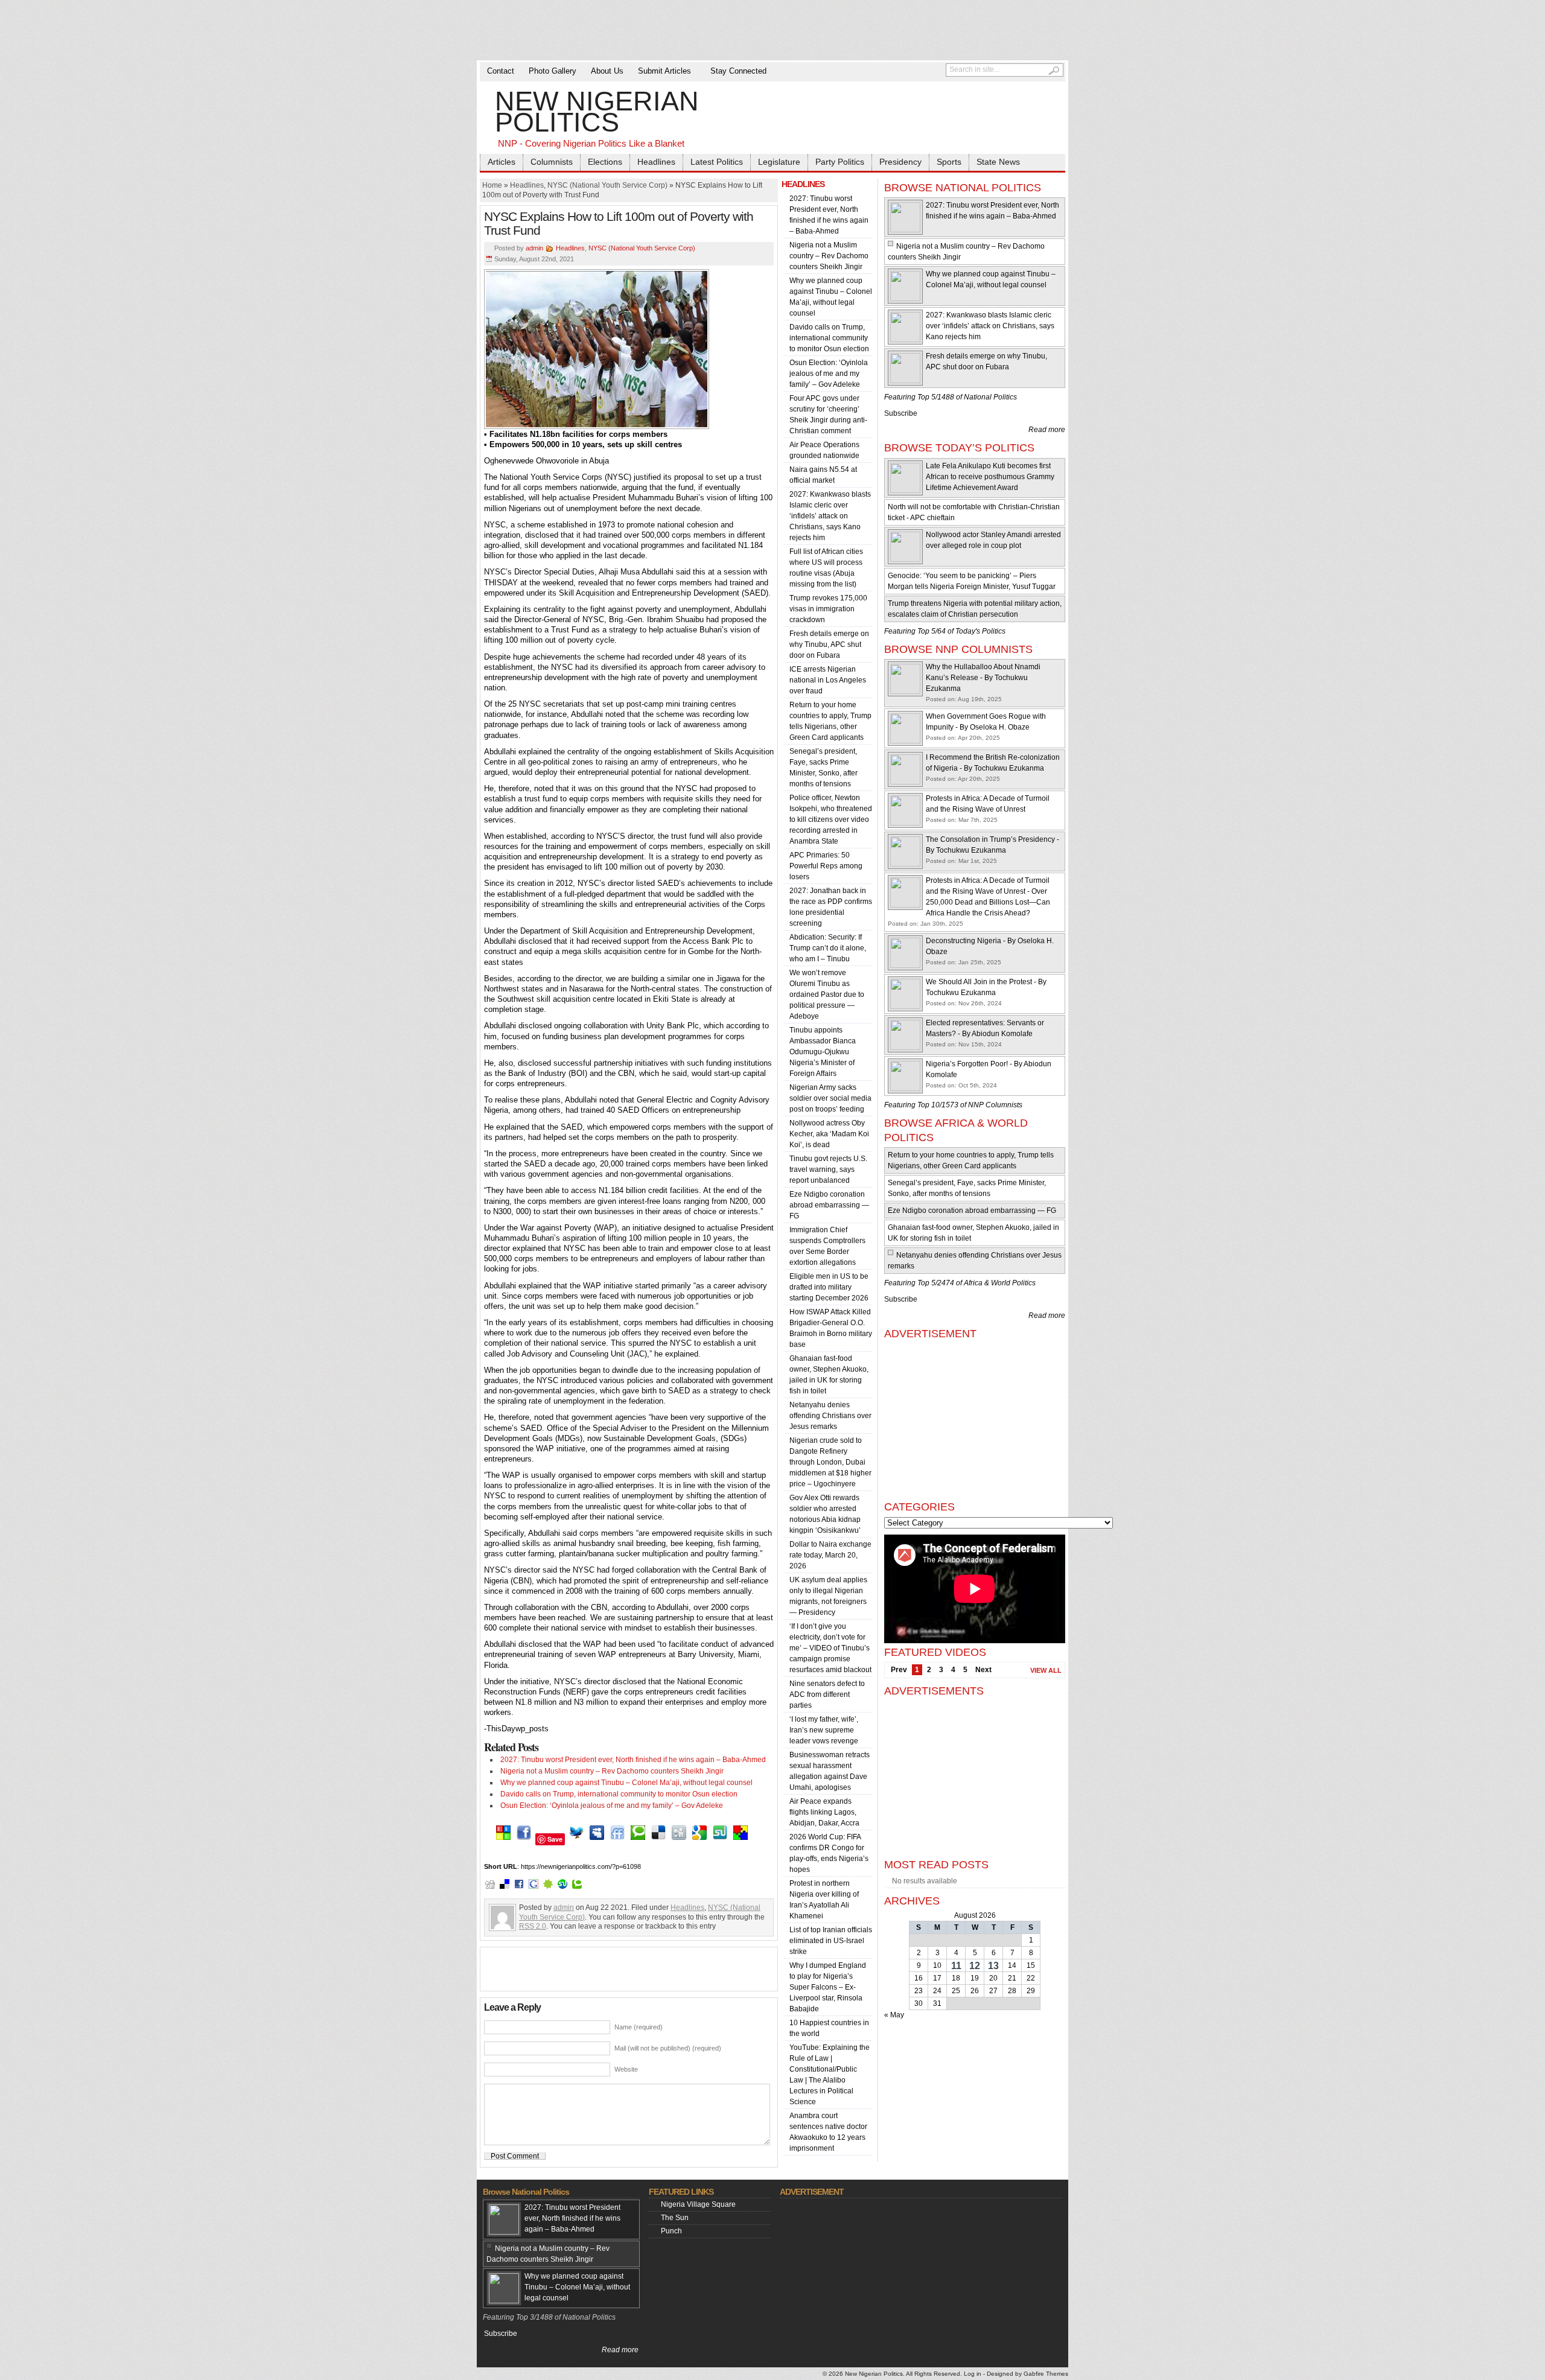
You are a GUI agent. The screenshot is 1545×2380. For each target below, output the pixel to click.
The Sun (675, 2218)
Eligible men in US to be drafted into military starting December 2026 (829, 1287)
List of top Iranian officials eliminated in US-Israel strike (831, 1941)
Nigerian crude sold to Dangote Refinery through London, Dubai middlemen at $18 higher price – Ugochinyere (830, 1462)
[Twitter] (576, 1839)
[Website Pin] (503, 1839)
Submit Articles (664, 71)
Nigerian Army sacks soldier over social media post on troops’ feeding (830, 1098)
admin (534, 248)
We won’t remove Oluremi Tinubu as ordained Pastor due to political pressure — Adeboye (827, 994)
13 (993, 1966)
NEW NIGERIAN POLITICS (597, 119)
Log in (973, 2374)
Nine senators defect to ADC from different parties (827, 1694)
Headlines (656, 162)
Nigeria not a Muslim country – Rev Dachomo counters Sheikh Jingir (612, 1771)
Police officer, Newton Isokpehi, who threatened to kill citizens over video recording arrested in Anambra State (831, 819)
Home (492, 185)
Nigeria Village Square (698, 2204)
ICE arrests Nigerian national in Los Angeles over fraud (828, 680)
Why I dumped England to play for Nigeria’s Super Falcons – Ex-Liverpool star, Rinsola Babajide (828, 1987)
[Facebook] (524, 1839)
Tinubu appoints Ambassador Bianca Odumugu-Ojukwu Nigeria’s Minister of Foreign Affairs (823, 1052)
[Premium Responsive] (741, 1839)
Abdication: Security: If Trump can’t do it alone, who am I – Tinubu (828, 948)
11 (956, 1966)
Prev (899, 1670)
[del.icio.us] (658, 1839)
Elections (605, 162)
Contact (501, 71)
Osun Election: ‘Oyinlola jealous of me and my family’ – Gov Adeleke (612, 1806)
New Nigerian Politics (874, 2374)
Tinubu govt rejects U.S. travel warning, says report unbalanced (828, 1169)
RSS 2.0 (533, 1926)
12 (975, 1966)
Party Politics (840, 162)
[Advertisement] (772, 30)
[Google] (699, 1839)
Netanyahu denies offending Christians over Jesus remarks (830, 1416)
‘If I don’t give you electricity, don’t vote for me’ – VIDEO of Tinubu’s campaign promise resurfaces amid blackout (830, 1648)
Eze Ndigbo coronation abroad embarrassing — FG (829, 1205)
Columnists (552, 162)
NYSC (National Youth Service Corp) (607, 185)
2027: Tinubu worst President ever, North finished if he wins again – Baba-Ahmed (633, 1760)
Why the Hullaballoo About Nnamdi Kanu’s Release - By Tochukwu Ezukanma (983, 678)
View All (1046, 1670)
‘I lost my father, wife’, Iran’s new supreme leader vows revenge (824, 1730)
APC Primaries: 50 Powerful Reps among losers (826, 866)
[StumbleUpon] (720, 1839)
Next (983, 1670)
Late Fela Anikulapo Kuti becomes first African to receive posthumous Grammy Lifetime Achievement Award (990, 477)
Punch (671, 2231)
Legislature (779, 162)
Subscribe (901, 413)
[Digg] (679, 1839)
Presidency (900, 162)
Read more (1047, 430)
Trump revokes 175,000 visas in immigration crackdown (828, 609)
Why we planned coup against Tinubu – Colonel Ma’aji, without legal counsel (626, 1783)
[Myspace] (597, 1839)
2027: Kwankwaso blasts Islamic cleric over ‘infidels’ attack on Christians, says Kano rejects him (830, 516)
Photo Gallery (553, 71)
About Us (607, 71)
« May (894, 2015)
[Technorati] (638, 1839)
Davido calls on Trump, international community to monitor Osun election (619, 1794)
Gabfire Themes (1046, 2374)
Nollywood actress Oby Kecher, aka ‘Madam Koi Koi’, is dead (829, 1134)
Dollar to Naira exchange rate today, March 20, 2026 (830, 1555)
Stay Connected (738, 71)
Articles (502, 162)
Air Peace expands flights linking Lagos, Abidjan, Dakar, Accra (824, 1812)
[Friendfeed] (617, 1839)
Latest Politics (717, 162)
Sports (949, 162)
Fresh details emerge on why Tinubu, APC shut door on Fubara (829, 644)
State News (998, 162)
